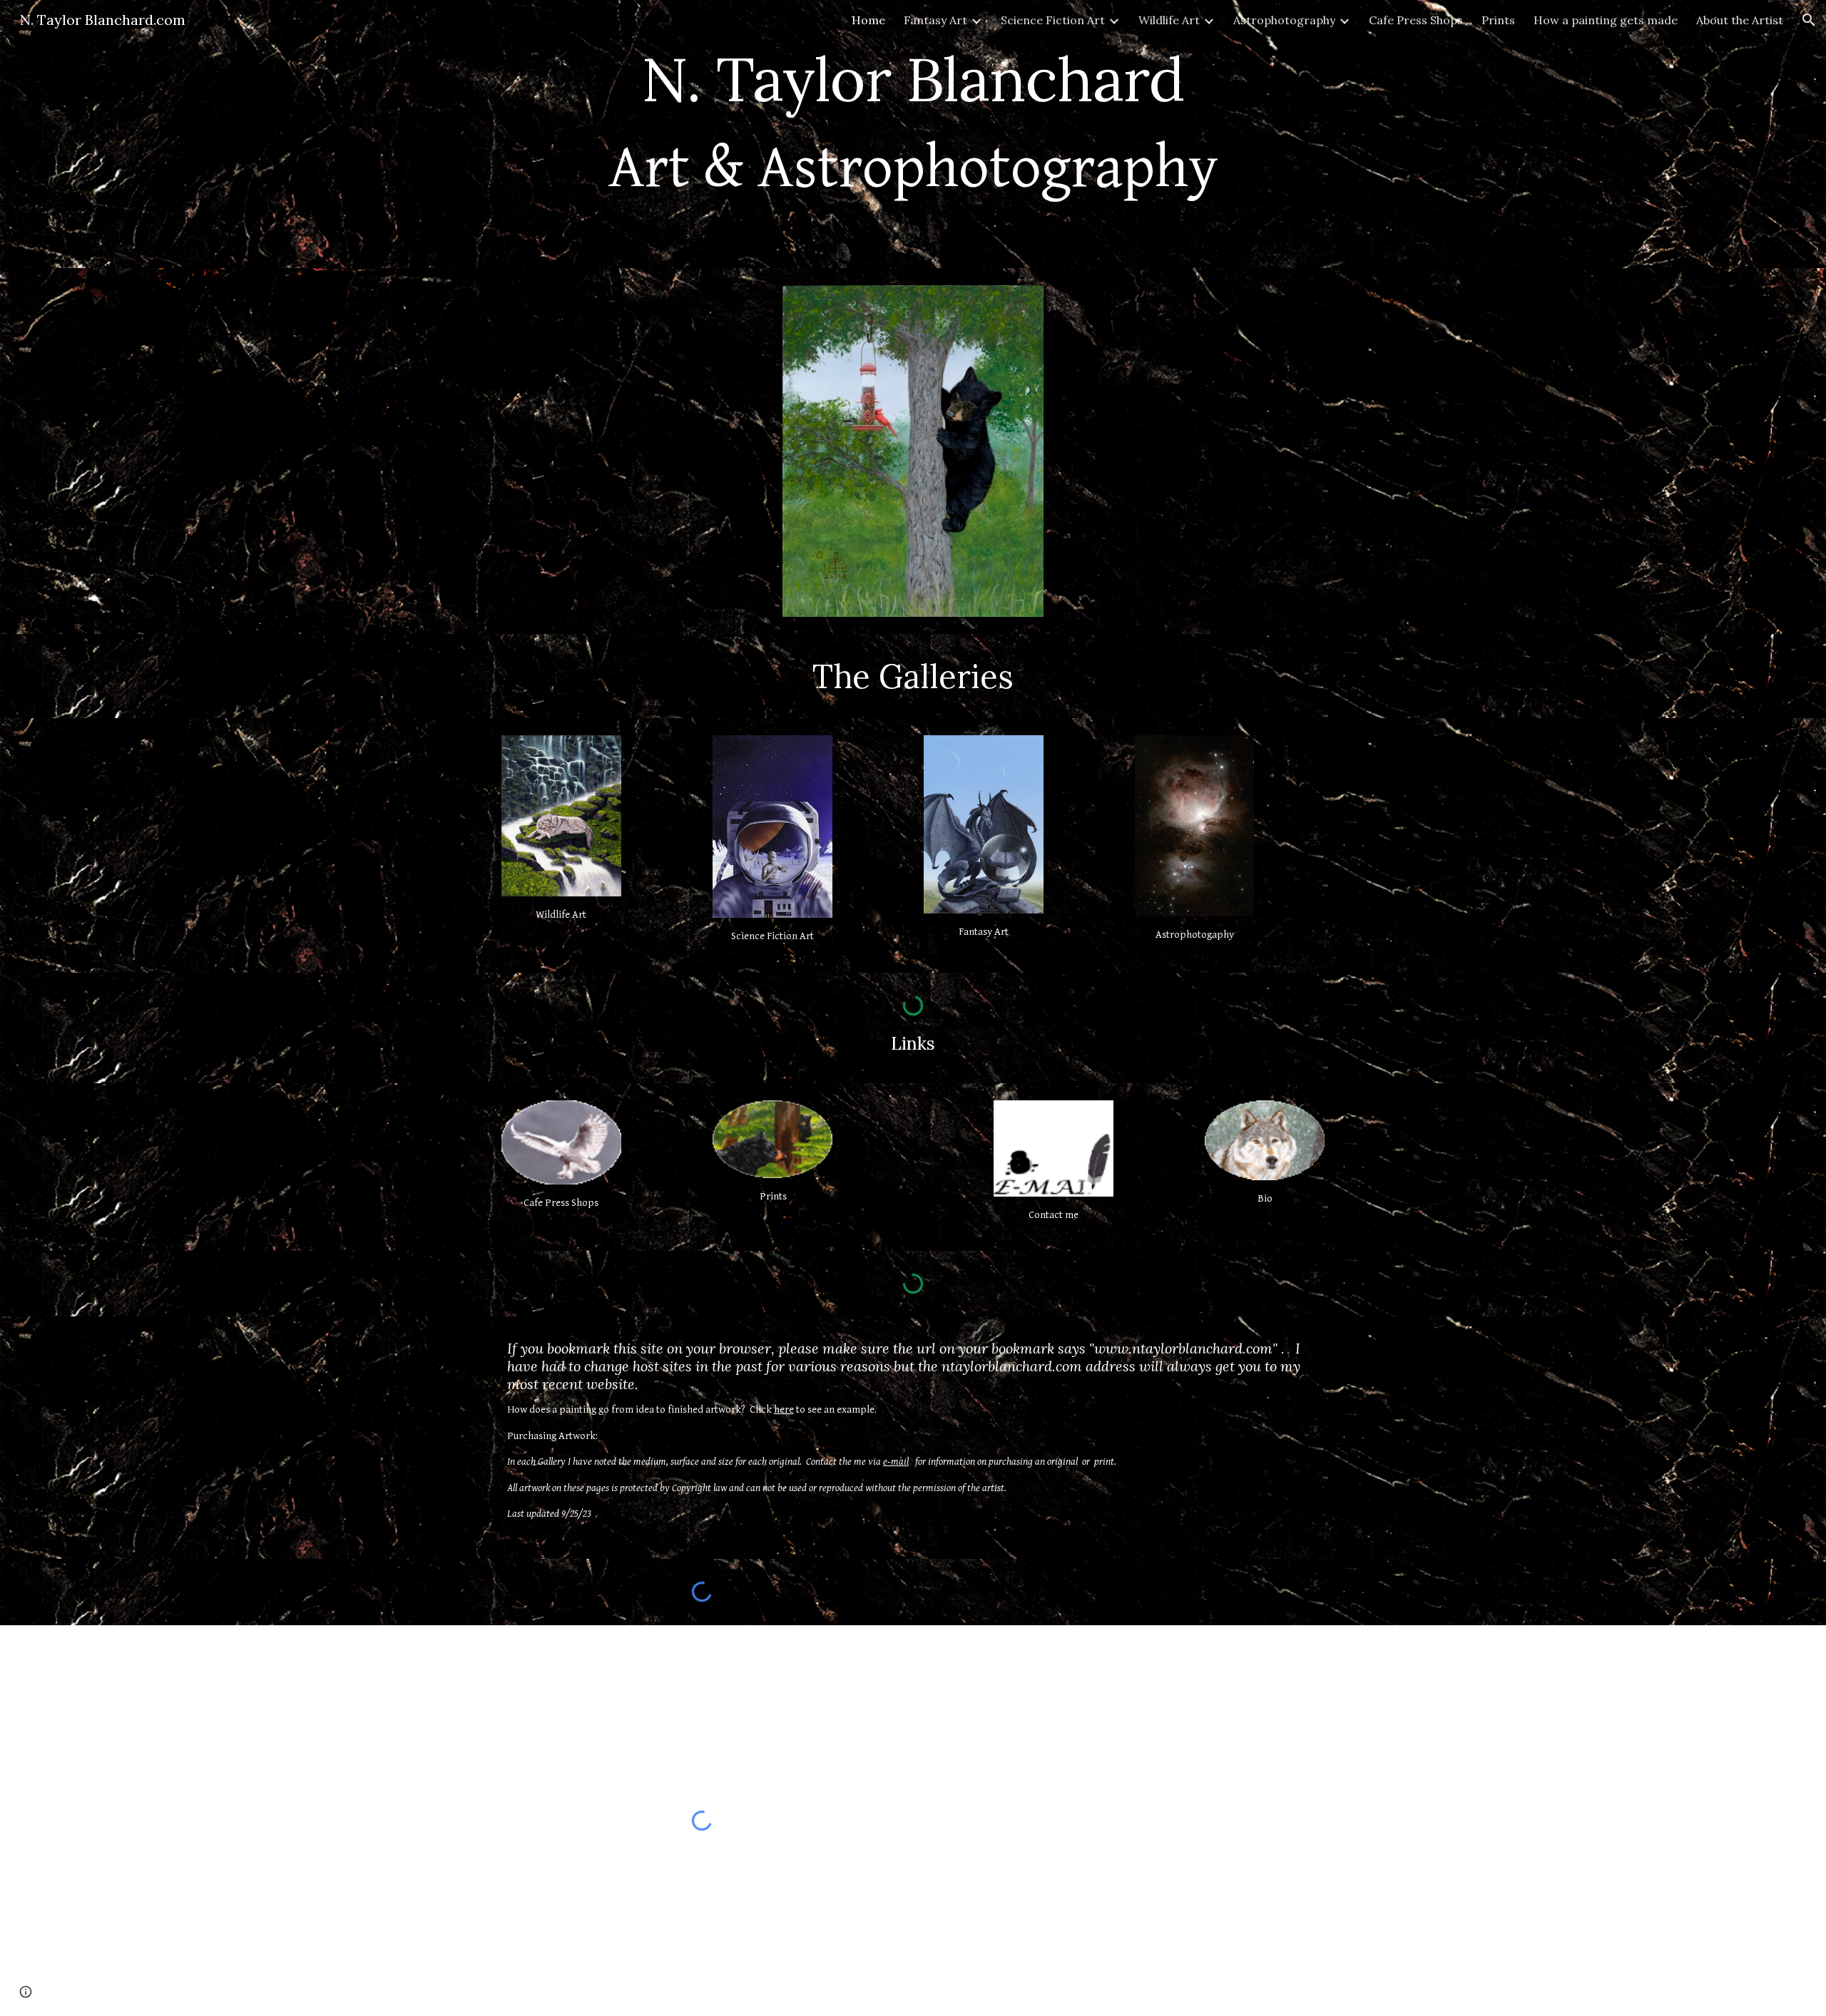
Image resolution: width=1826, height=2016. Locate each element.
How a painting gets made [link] (1606, 20)
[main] (913, 134)
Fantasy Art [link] (935, 20)
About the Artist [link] (1740, 20)
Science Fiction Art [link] (1053, 20)
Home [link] (868, 20)
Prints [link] (1498, 20)
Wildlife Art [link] (1169, 20)
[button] (1809, 20)
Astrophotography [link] (1284, 20)
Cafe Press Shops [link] (1416, 20)
